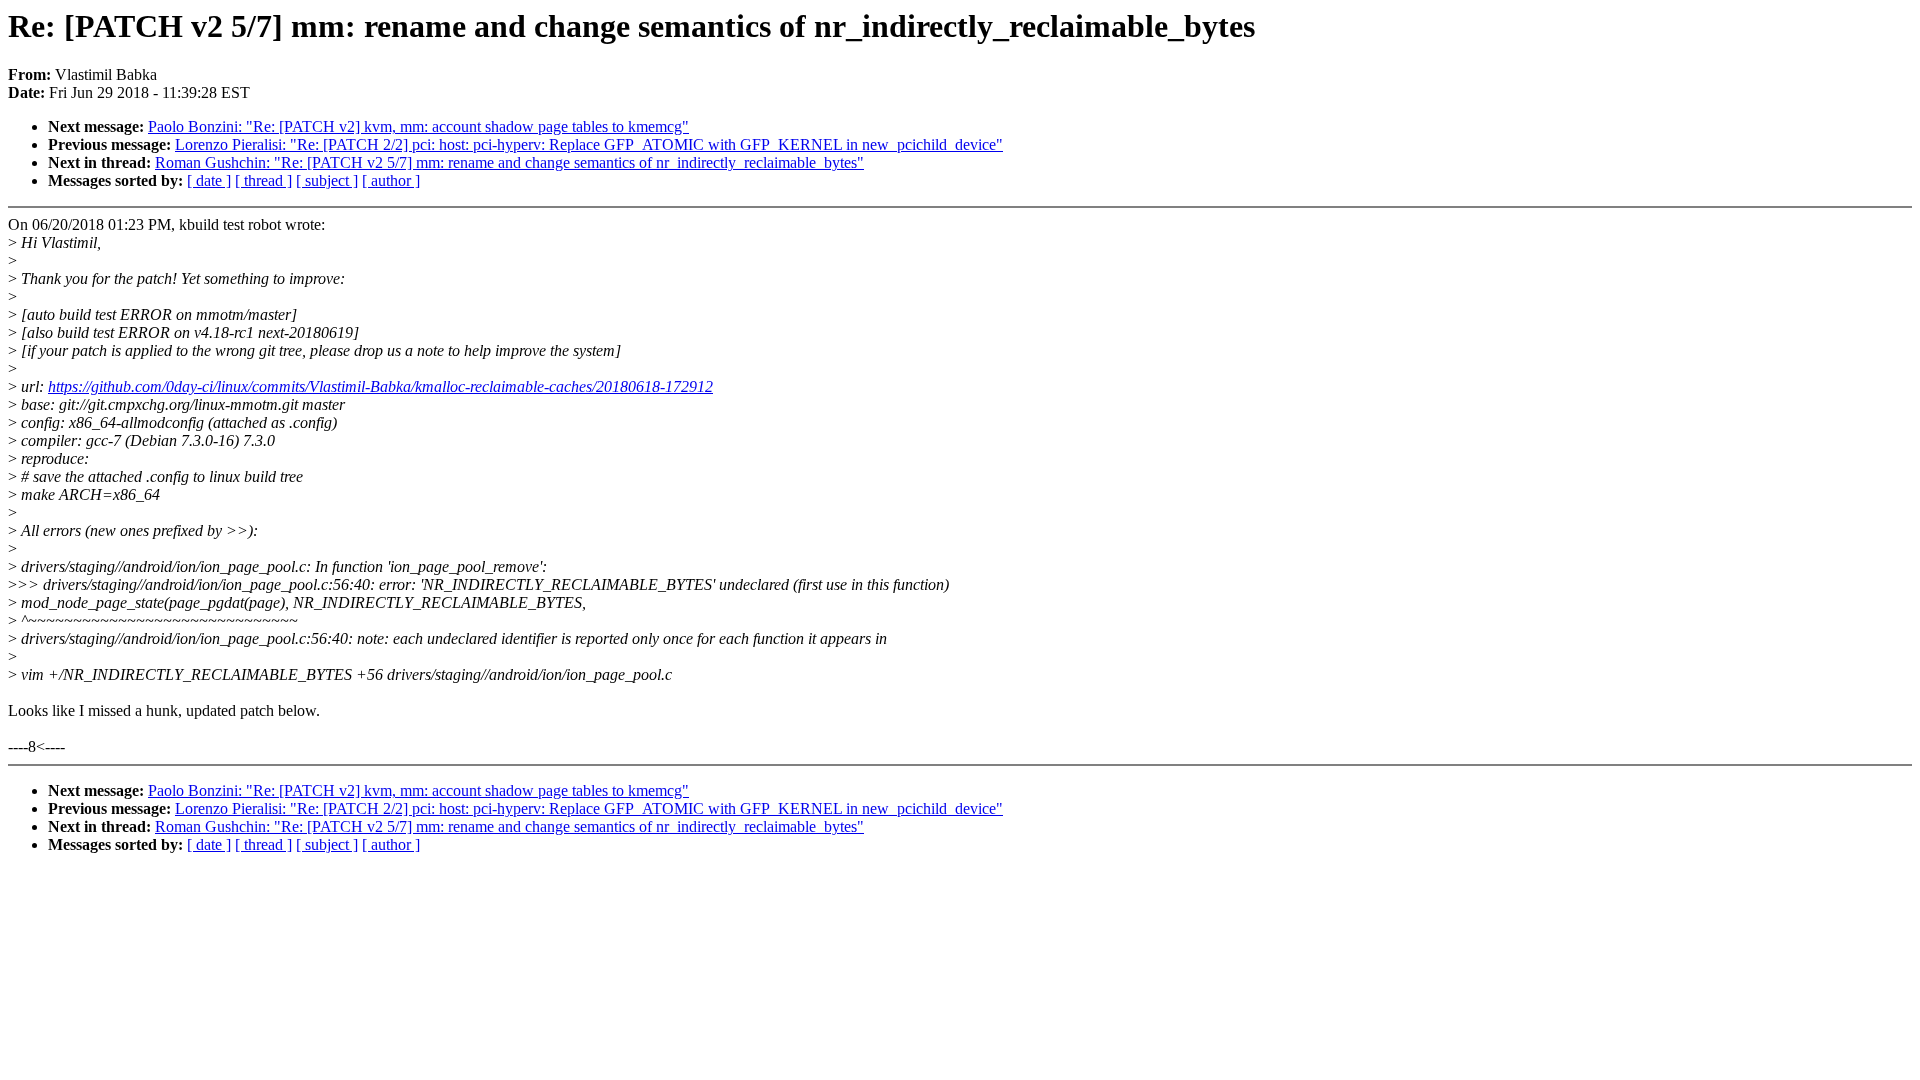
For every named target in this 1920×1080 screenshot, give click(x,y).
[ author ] (391, 180)
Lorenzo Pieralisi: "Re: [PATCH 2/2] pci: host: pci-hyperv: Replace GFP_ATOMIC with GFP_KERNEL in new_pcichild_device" (589, 144)
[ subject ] (327, 180)
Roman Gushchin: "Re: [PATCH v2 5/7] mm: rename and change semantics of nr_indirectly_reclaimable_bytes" (509, 162)
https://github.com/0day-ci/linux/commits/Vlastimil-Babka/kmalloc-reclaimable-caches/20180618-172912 (380, 386)
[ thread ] (263, 180)
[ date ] (209, 180)
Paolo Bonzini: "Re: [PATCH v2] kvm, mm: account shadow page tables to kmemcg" (418, 126)
